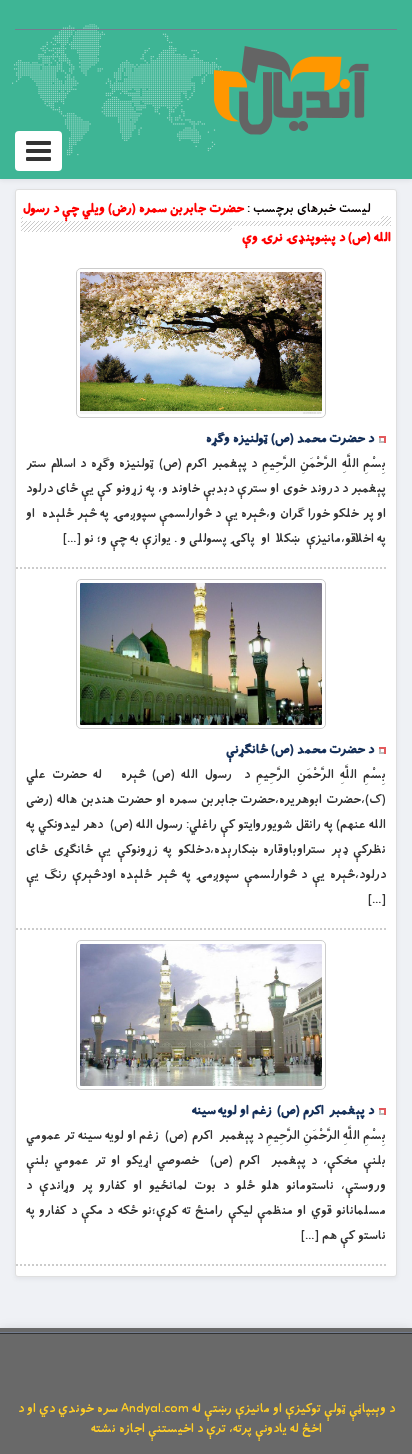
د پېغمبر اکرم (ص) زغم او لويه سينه (283, 1111)
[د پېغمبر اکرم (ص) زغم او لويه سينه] (201, 1015)
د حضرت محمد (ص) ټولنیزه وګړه (290, 439)
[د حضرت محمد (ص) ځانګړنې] (201, 654)
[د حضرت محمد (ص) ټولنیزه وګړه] (201, 343)
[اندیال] (290, 90)
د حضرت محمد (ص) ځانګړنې (300, 750)
